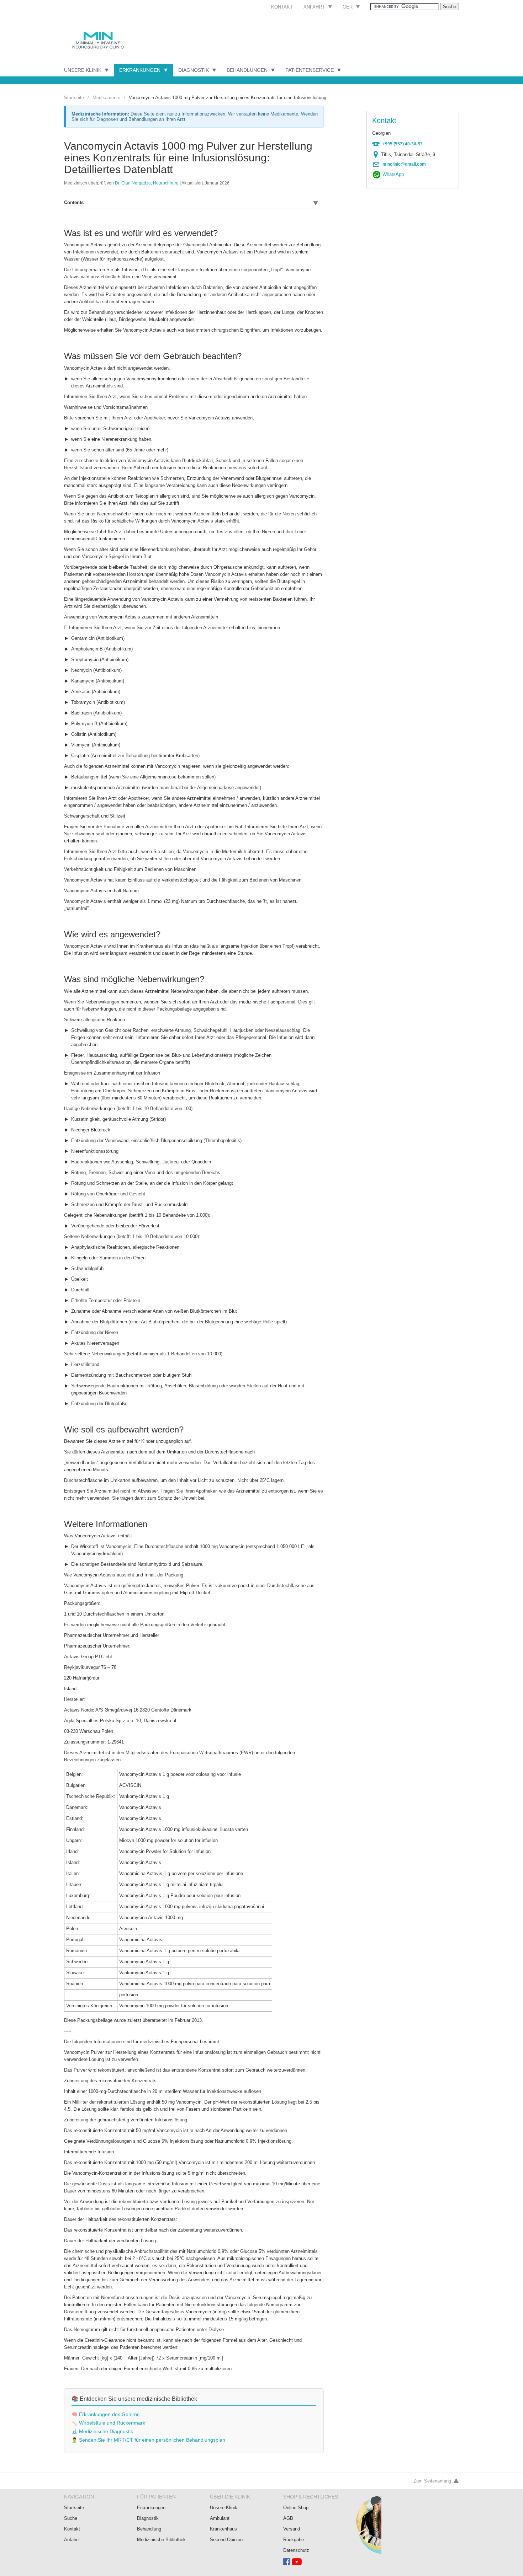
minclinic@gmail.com (404, 164)
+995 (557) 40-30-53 (403, 144)
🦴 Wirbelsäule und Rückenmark (108, 2423)
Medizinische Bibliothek (161, 2540)
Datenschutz (296, 2550)
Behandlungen (247, 70)
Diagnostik (194, 70)
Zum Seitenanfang (432, 2481)
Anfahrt (314, 7)
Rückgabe (294, 2540)
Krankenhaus (223, 2529)
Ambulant (220, 2518)
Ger (348, 7)
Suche (71, 2518)
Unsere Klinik (83, 70)
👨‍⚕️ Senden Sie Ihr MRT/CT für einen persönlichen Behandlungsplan (148, 2440)
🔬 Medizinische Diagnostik (102, 2432)
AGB (288, 2518)
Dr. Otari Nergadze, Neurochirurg (147, 183)
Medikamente (106, 98)
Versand (292, 2529)
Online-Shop (296, 2508)
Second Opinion (226, 2540)
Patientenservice (310, 70)
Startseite (74, 98)
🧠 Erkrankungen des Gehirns (105, 2414)
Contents (74, 202)
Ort (377, 155)
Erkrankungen (140, 70)
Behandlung (149, 2529)
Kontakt (282, 7)
